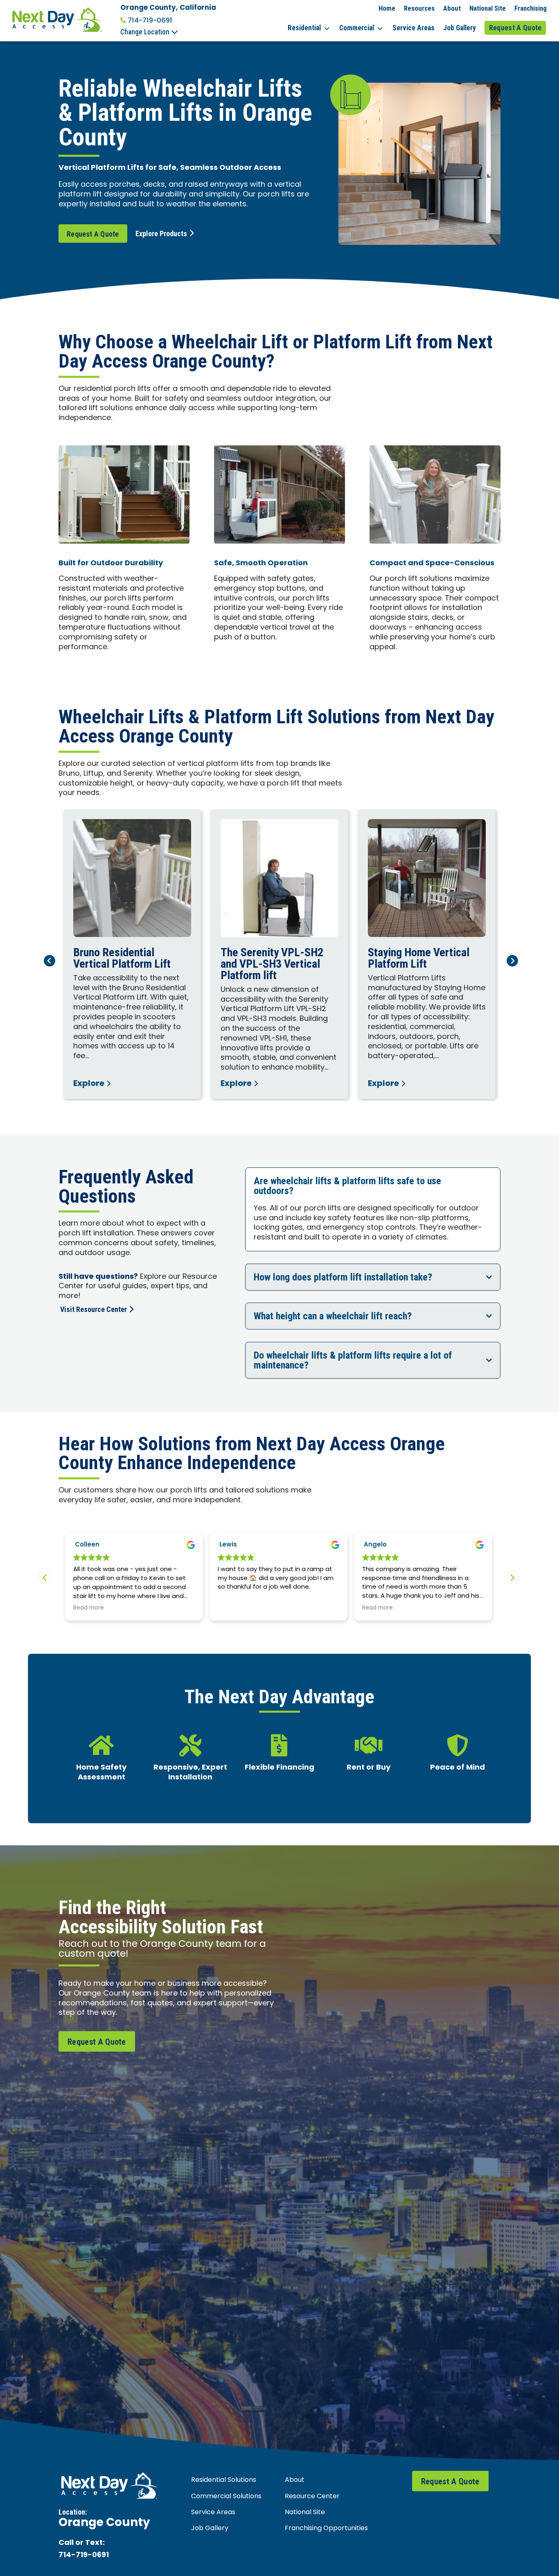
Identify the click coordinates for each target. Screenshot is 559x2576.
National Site (488, 8)
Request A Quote (515, 28)
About (452, 8)
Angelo (231, 1545)
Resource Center (312, 2497)
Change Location (146, 32)
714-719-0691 (150, 20)
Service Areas (414, 28)
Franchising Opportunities (326, 2529)
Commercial (357, 28)
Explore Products (161, 234)
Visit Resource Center (94, 1309)
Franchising (531, 8)
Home (387, 8)
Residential (304, 28)
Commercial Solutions (226, 2497)
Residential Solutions (224, 2480)
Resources (419, 8)
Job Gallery (460, 28)
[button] (512, 1578)
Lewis (84, 1545)
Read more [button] (233, 1609)
